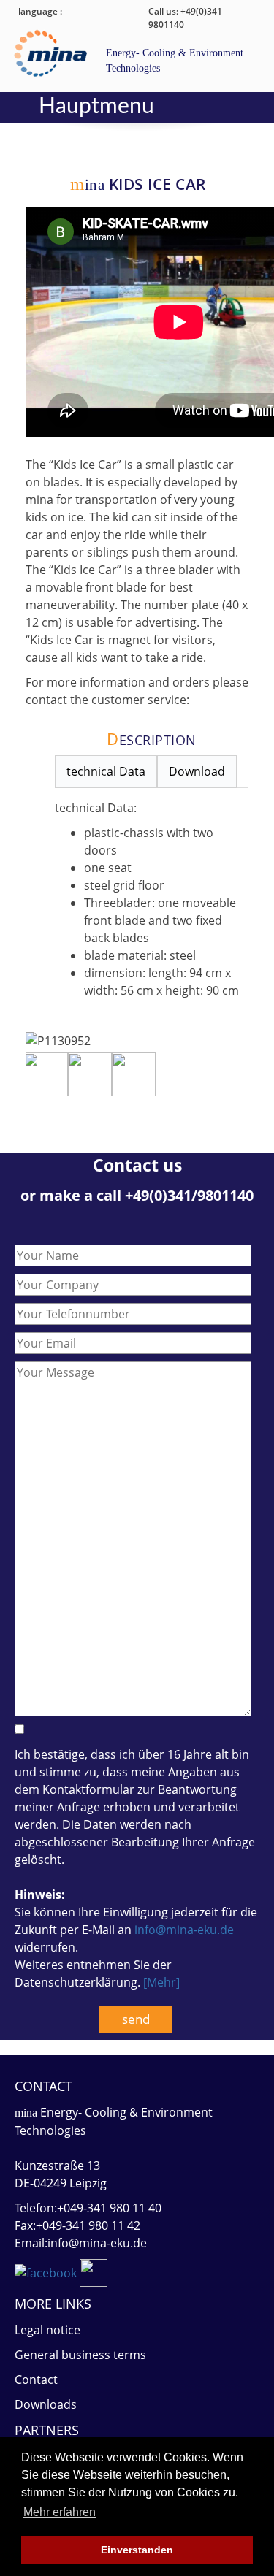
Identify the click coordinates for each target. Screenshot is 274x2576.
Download (197, 771)
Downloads (46, 2404)
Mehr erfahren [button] (60, 2512)
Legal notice (47, 2330)
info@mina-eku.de (184, 1930)
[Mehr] (161, 1982)
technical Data (106, 771)
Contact (36, 2380)
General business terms (80, 2355)
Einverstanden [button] (137, 2550)
